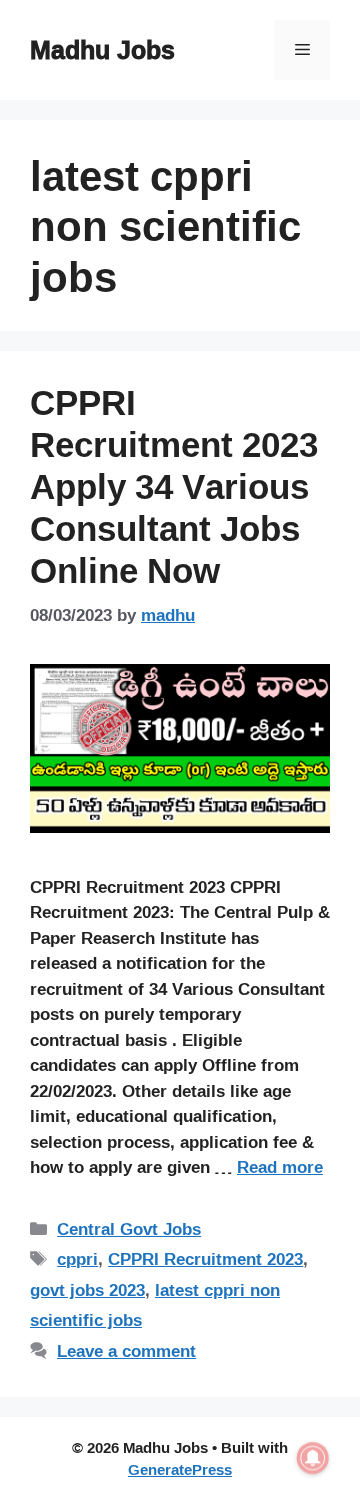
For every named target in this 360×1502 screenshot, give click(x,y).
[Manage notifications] (313, 1458)
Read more (280, 1166)
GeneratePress (180, 1469)
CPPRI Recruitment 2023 (205, 1258)
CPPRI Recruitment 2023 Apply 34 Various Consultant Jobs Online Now (174, 486)
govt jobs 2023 (87, 1289)
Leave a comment (126, 1350)
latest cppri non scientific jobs (155, 1305)
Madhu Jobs (102, 49)
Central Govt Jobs (129, 1228)
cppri (77, 1258)
